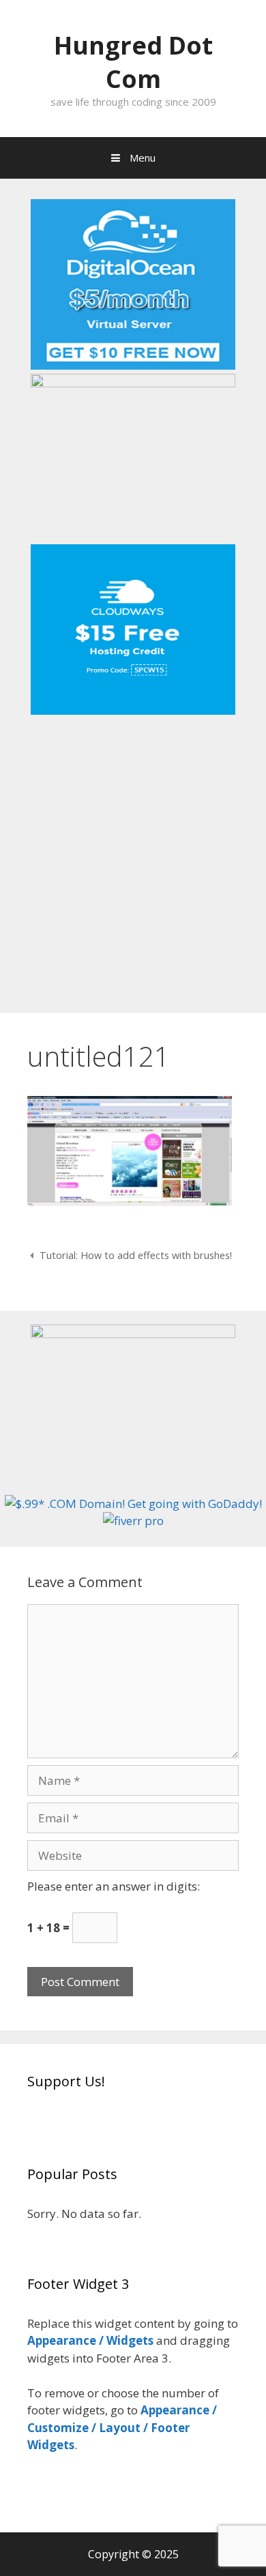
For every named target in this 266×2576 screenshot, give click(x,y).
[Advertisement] (133, 859)
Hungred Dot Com (133, 62)
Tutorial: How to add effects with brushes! (136, 1255)
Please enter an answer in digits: (114, 1886)
